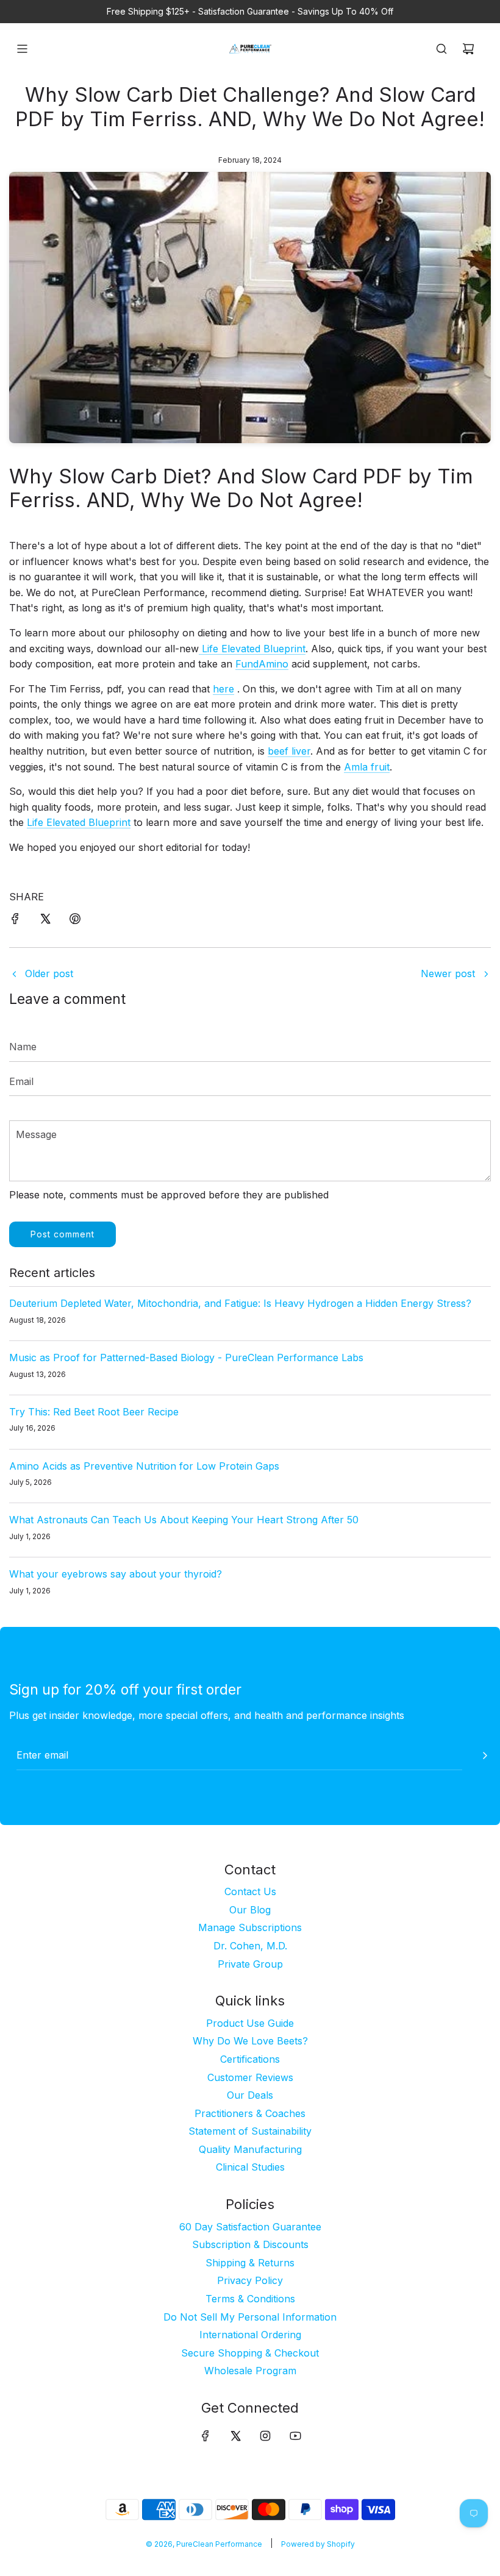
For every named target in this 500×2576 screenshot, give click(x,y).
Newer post (448, 973)
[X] (235, 2436)
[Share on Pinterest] (75, 921)
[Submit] (485, 1756)
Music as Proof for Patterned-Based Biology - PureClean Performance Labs (186, 1357)
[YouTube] (295, 2436)
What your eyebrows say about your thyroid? (116, 1574)
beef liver (289, 751)
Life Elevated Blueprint (252, 649)
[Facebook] (205, 2436)
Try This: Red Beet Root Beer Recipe (94, 1412)
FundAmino (262, 664)
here (223, 689)
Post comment (62, 1234)
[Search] (441, 49)
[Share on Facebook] (15, 921)
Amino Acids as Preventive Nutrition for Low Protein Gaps (144, 1466)
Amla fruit (367, 767)
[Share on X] (45, 921)
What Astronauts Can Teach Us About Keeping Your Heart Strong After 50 (184, 1520)
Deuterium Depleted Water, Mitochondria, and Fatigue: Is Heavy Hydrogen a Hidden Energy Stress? (240, 1303)
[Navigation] (22, 49)
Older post (49, 973)
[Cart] (468, 49)
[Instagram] (265, 2436)
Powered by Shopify (318, 2544)
